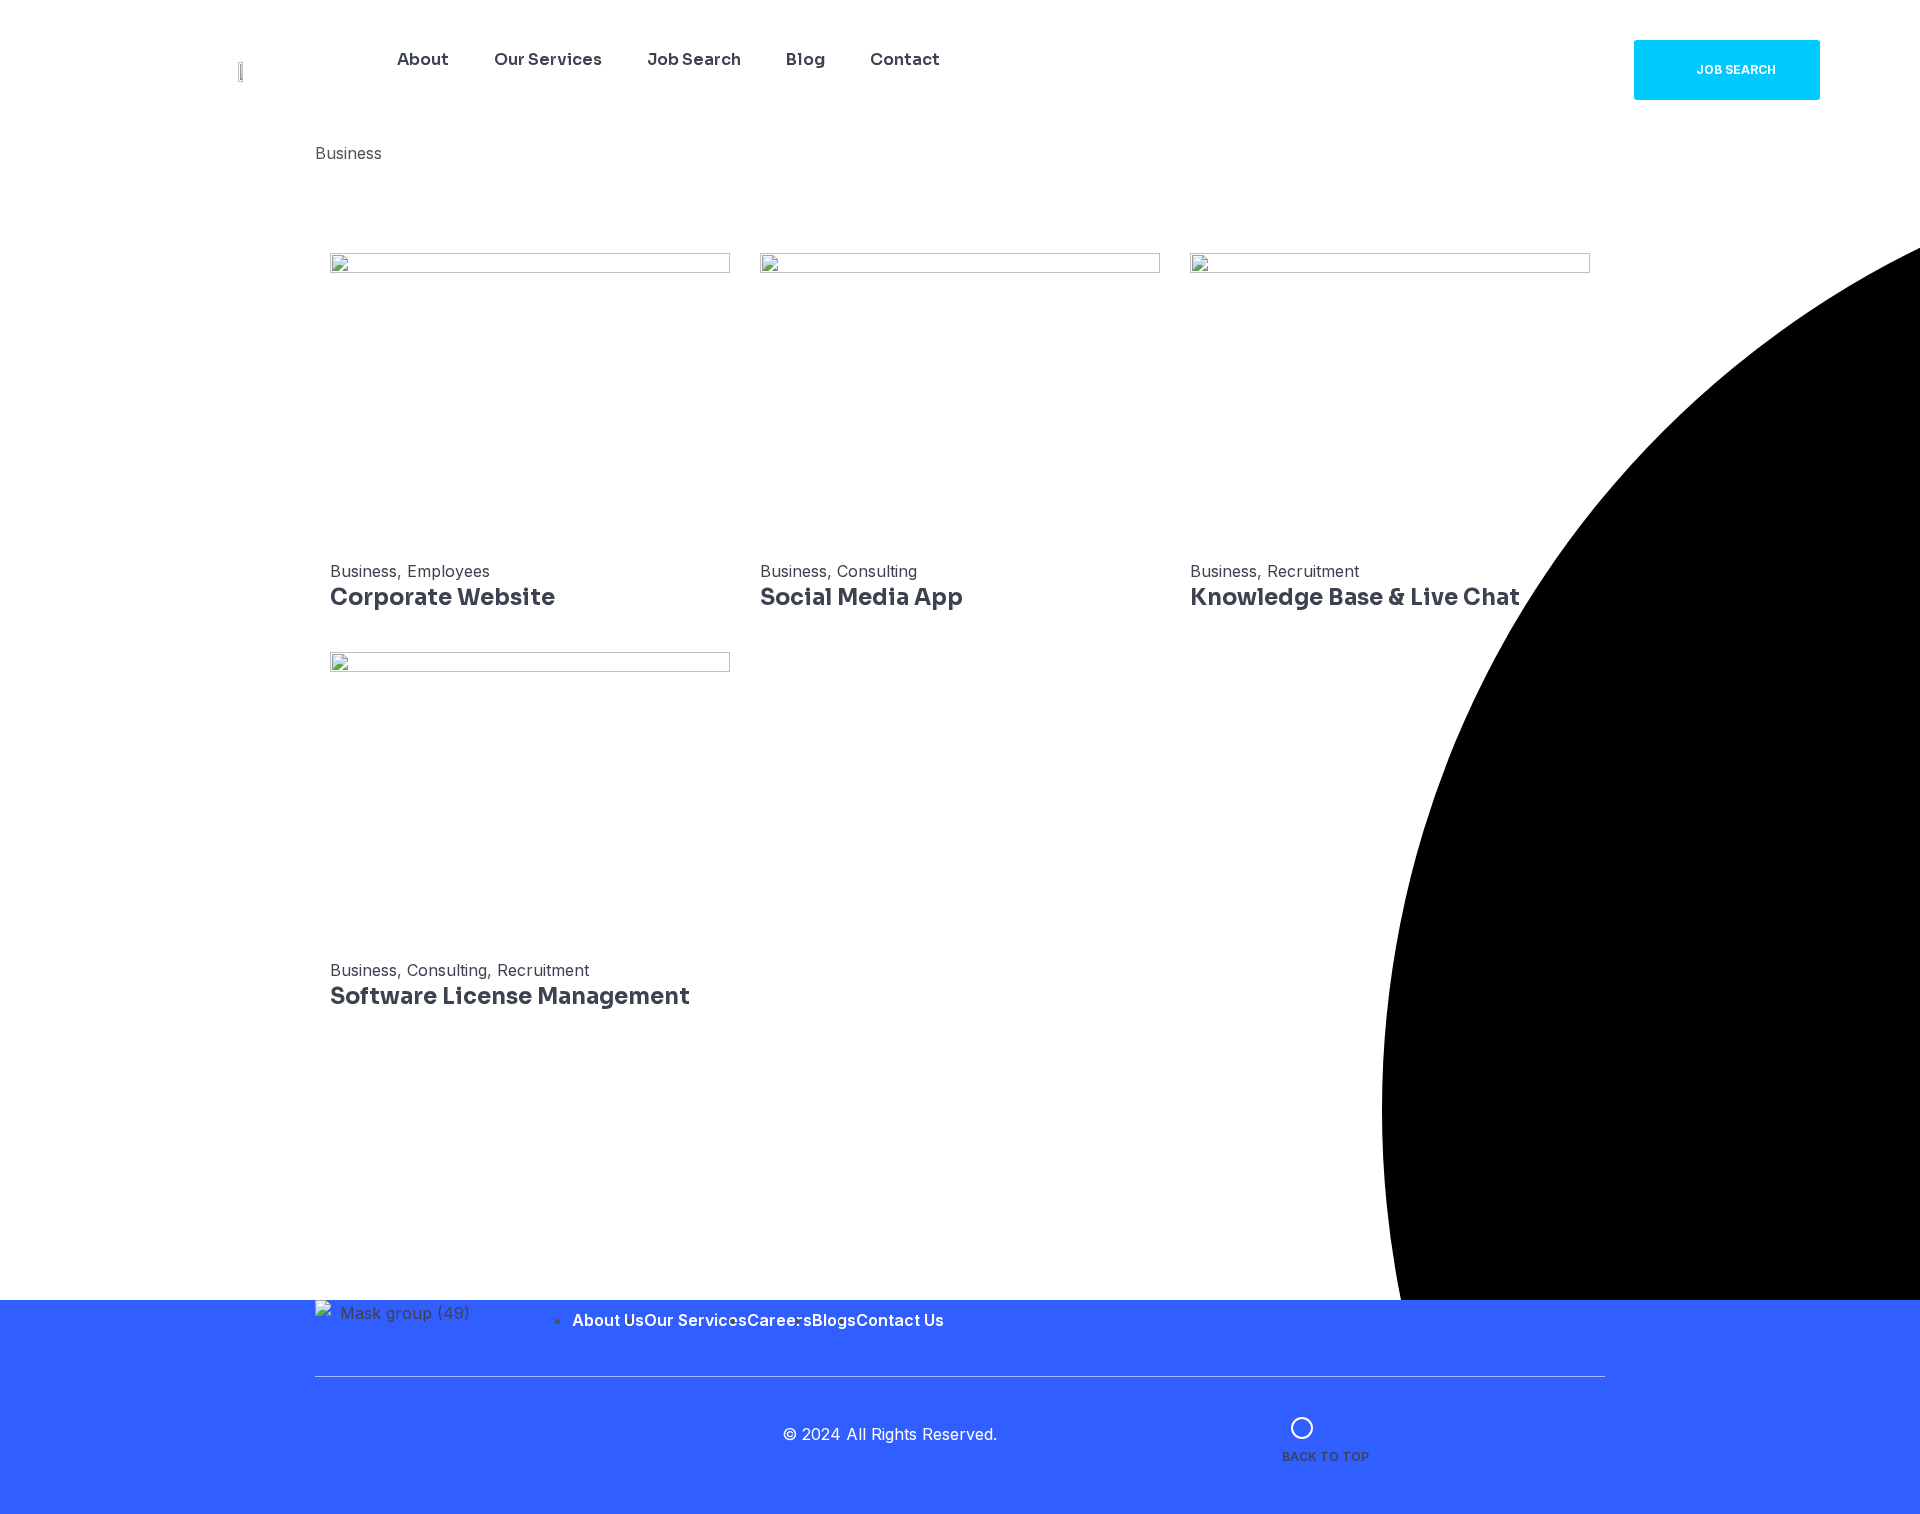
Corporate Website (442, 597)
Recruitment (1313, 571)
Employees (448, 571)
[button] (1727, 70)
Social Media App (861, 597)
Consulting (877, 571)
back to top (1325, 1456)
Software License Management (510, 996)
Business (363, 571)
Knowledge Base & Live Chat (1355, 597)
